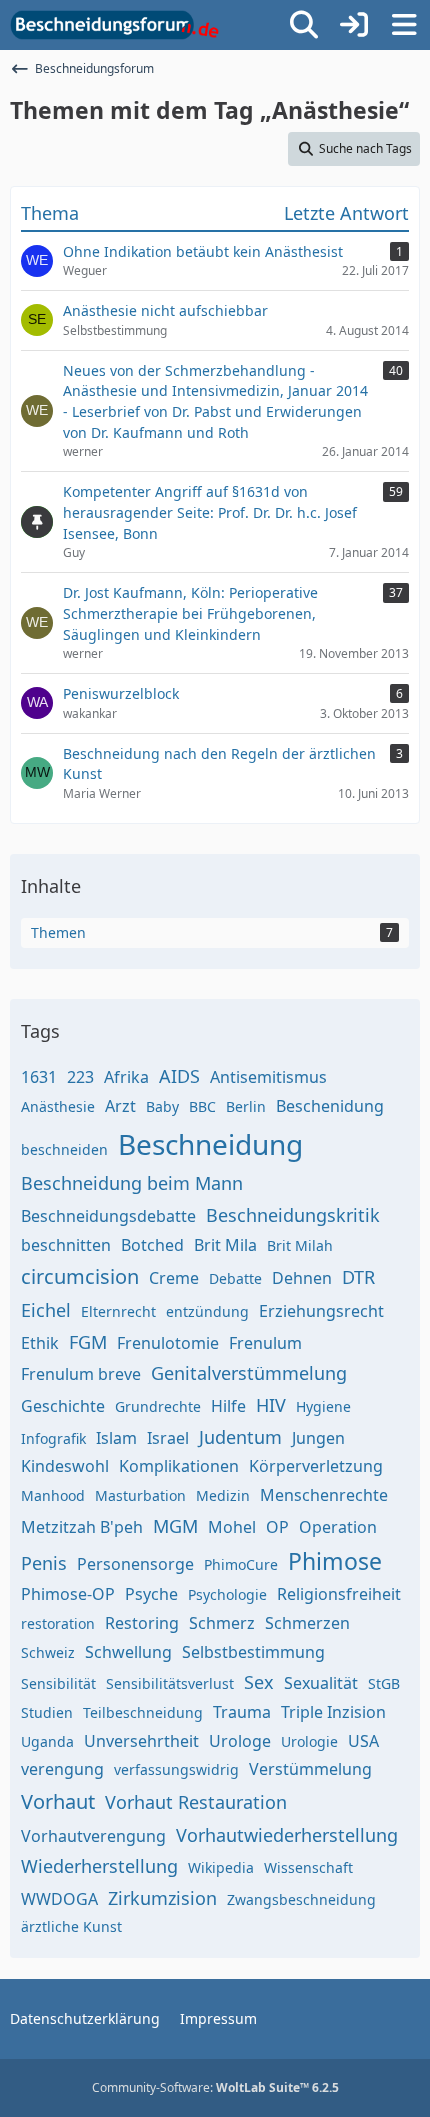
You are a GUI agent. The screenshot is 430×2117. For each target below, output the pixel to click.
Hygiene (323, 1406)
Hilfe (228, 1406)
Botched (152, 1245)
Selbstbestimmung (253, 1652)
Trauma (242, 1712)
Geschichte (63, 1406)
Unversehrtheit (141, 1741)
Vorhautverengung (93, 1836)
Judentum (240, 1437)
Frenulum (265, 1343)
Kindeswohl (65, 1466)
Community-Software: (215, 2087)
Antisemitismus (268, 1077)
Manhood (53, 1495)
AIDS (179, 1076)
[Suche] (304, 25)
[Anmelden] (354, 25)
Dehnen (302, 1278)
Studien (47, 1712)
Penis (44, 1563)
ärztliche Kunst (71, 1926)
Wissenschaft (308, 1867)
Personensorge (135, 1564)
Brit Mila (225, 1245)
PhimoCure (241, 1564)
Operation (338, 1527)
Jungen (318, 1438)
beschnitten (66, 1245)
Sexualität (321, 1683)
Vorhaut (58, 1801)
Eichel (46, 1310)
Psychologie (227, 1594)
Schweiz (48, 1652)
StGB (384, 1683)
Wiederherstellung (99, 1866)
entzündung (207, 1311)
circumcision (80, 1276)
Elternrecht (118, 1311)
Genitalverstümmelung (249, 1373)
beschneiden (64, 1149)
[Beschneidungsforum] (114, 25)
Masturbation (140, 1495)
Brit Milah (300, 1245)
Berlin (246, 1106)
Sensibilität (58, 1683)
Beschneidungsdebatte (108, 1216)
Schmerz (222, 1623)
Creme (174, 1278)
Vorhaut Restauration (196, 1802)
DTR (358, 1277)
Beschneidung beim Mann (132, 1183)
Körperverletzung (316, 1466)
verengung (62, 1769)
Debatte (235, 1278)
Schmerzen (307, 1623)
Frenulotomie (168, 1343)
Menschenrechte (324, 1495)
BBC (202, 1106)
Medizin (223, 1495)
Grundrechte (158, 1406)
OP (277, 1527)
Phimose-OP (68, 1594)
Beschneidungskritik (293, 1215)
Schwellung (128, 1652)
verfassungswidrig (176, 1769)
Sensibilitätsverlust (170, 1683)
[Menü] (404, 25)
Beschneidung (210, 1144)
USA (363, 1741)
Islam (116, 1438)
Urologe (240, 1741)
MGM (175, 1526)
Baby (162, 1106)
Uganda (47, 1741)
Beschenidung (330, 1106)
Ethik (40, 1343)
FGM (88, 1342)
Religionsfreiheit (339, 1594)
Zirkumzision (162, 1898)
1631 (39, 1077)
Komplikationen (179, 1466)
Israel (168, 1438)
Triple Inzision (333, 1712)
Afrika (126, 1077)
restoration (58, 1623)
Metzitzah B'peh (82, 1527)
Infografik (53, 1438)
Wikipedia (221, 1867)
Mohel (232, 1527)
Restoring (142, 1623)
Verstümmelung (310, 1769)
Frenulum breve (81, 1374)
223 (80, 1077)
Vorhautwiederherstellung (287, 1835)
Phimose (335, 1561)
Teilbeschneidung (143, 1712)
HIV (271, 1405)
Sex (259, 1682)
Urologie (309, 1741)
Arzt (120, 1106)
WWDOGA (59, 1899)
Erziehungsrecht (321, 1311)
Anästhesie (58, 1106)
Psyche (151, 1594)
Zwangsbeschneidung (301, 1899)
